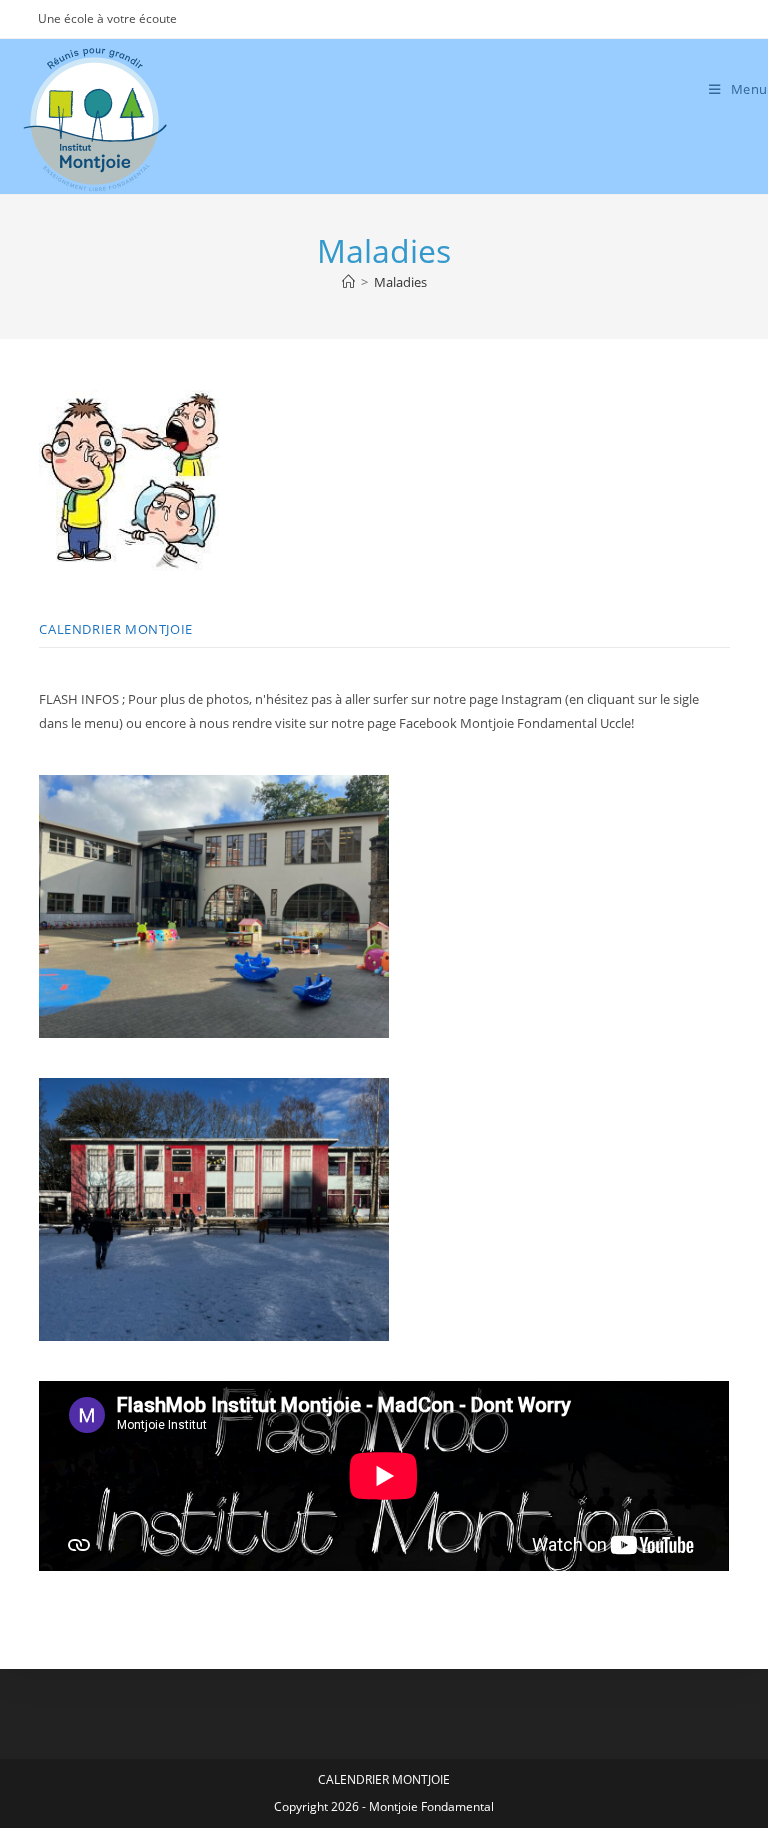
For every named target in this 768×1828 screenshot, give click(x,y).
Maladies (400, 282)
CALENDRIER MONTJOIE (115, 629)
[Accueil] (348, 282)
